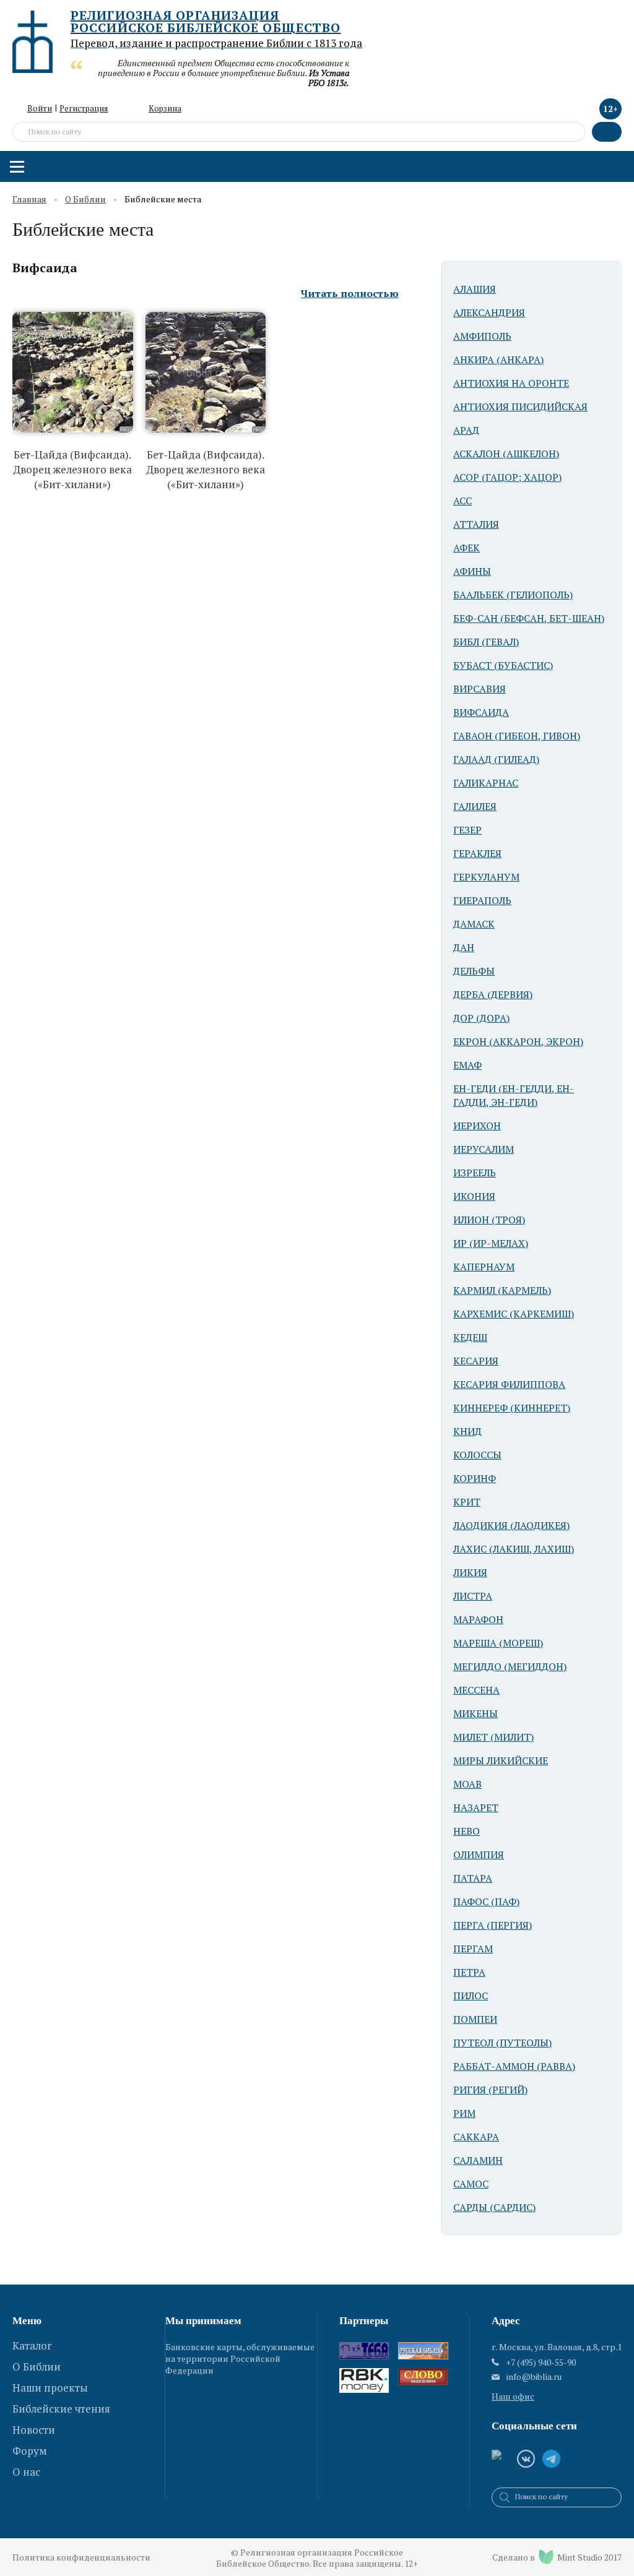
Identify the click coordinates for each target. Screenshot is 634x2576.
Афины (472, 571)
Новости (34, 2430)
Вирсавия (480, 689)
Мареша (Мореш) (498, 1643)
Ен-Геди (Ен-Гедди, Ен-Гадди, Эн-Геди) (514, 1095)
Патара (473, 1878)
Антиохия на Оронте (511, 383)
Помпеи (475, 2019)
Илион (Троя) (489, 1220)
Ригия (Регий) (490, 2090)
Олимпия (479, 1854)
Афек (467, 548)
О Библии (85, 200)
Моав (467, 1784)
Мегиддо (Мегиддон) (510, 1666)
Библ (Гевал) (486, 642)
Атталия (476, 524)
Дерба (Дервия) (493, 994)
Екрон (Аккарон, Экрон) (518, 1041)
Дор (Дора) (481, 1018)
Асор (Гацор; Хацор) (507, 477)
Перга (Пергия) (493, 1925)
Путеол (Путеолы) (502, 2043)
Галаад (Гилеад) (496, 759)
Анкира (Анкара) (498, 360)
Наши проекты (50, 2388)
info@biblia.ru (534, 2377)
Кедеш (470, 1337)
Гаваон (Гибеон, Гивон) (517, 736)
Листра (473, 1596)
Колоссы (477, 1455)
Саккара (476, 2137)
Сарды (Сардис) (494, 2207)
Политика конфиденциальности (81, 2557)
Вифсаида (45, 268)
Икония (474, 1196)
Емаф (467, 1065)
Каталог (32, 2346)
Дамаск (474, 924)
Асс (462, 501)
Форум (30, 2451)
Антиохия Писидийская (520, 407)
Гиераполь (482, 900)
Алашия (475, 289)
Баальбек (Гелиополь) (513, 595)
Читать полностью (350, 294)
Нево (467, 1831)
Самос (471, 2184)
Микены (475, 1713)
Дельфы (474, 971)
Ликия (470, 1572)
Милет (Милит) (493, 1737)
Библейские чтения (61, 2409)
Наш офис (513, 2396)
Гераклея (477, 853)
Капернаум (484, 1267)
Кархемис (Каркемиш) (514, 1314)
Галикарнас (486, 783)
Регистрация (84, 108)
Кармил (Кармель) (502, 1290)
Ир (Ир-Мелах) (491, 1243)
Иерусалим (484, 1149)
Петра (469, 1972)
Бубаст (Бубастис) (503, 665)
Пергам (473, 1949)
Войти (40, 108)
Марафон (478, 1619)
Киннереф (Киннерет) (512, 1408)
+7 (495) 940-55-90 (541, 2362)
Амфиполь (482, 336)
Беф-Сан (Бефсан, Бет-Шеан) (529, 618)
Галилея (475, 806)
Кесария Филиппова (509, 1384)
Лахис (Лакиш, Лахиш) (514, 1549)
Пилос (471, 1996)
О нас (26, 2472)
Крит (467, 1502)
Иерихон (477, 1126)
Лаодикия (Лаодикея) (511, 1525)
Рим (464, 2113)
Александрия (489, 312)
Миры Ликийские (501, 1760)
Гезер (467, 830)
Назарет (476, 1807)
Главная (29, 200)
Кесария (476, 1361)
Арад (466, 430)
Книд (467, 1431)
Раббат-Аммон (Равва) (514, 2066)
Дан (464, 947)
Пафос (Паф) (486, 1902)
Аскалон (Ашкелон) (506, 454)
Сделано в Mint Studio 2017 (557, 2557)
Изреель (475, 1173)
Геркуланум (486, 877)
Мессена (476, 1690)
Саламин (478, 2160)
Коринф (475, 1478)
